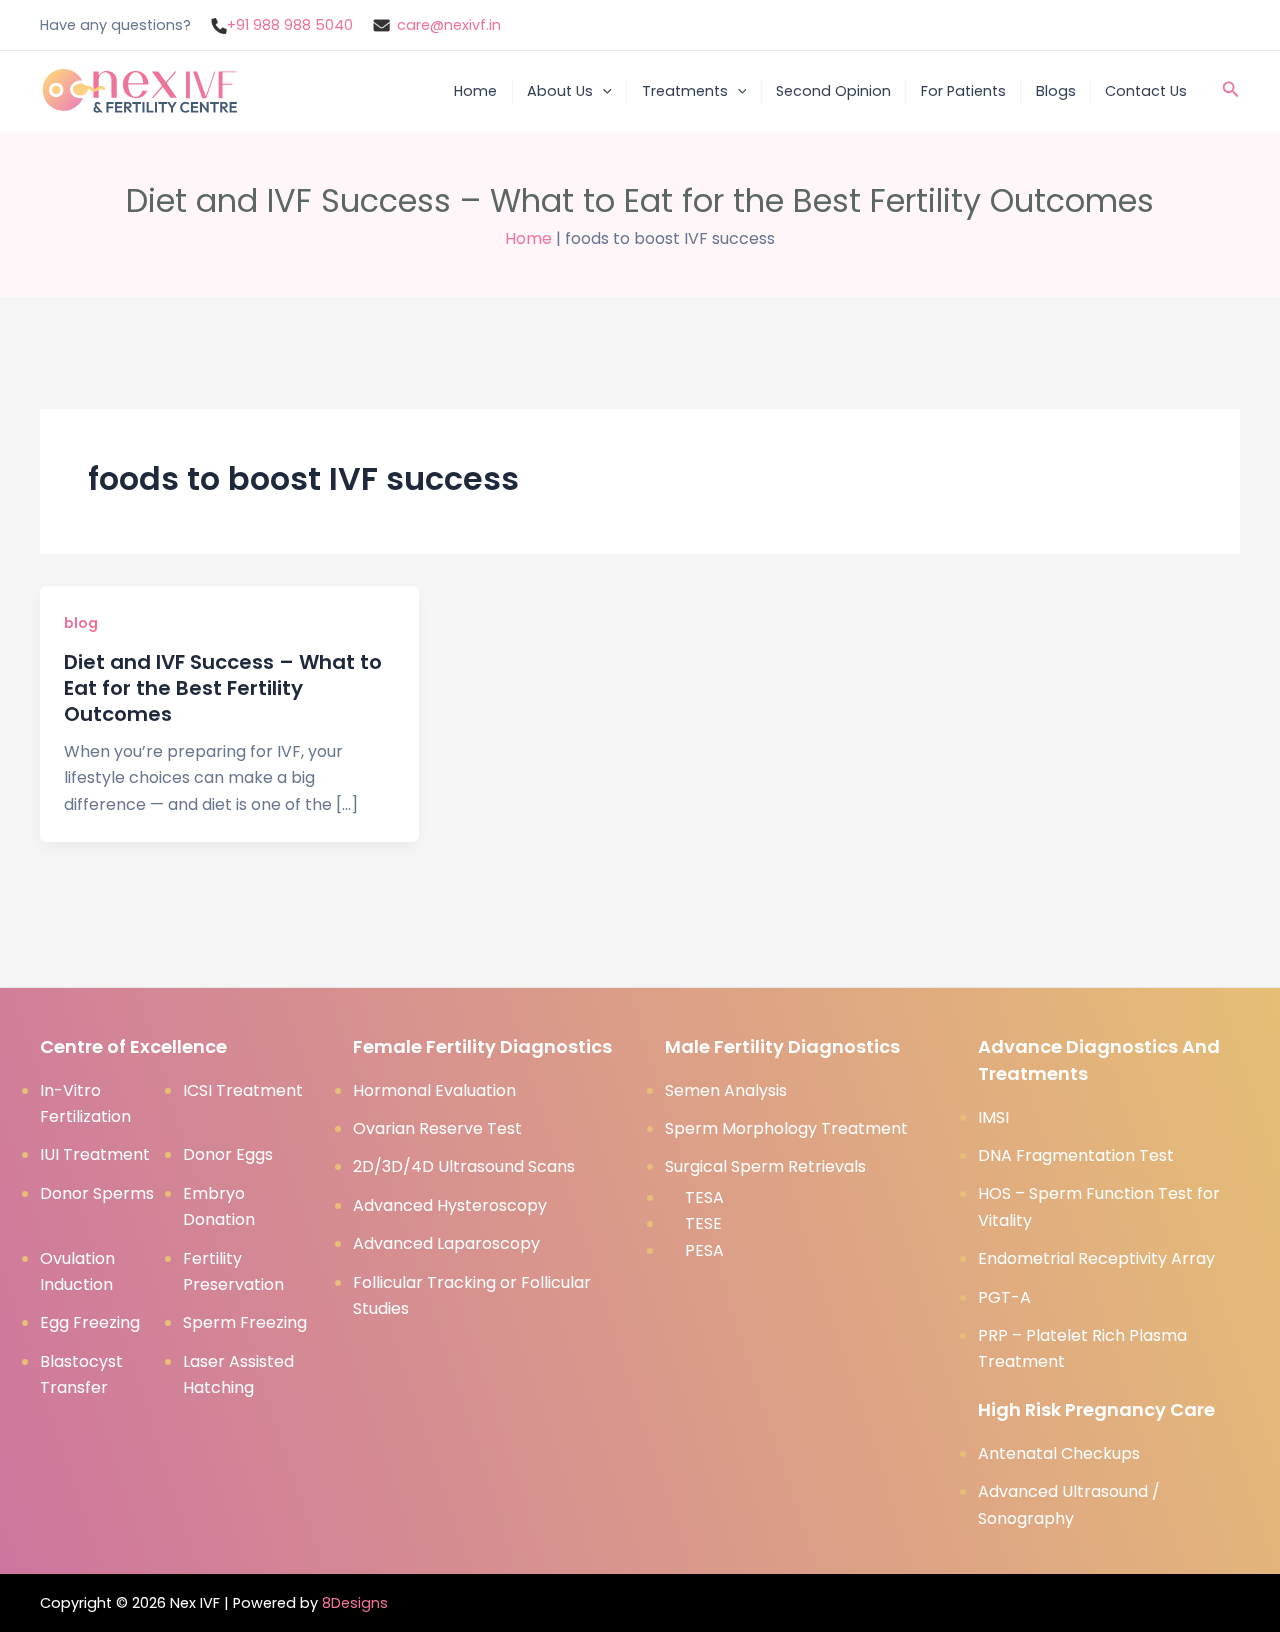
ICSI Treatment (243, 1090)
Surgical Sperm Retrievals (765, 1166)
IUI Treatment (95, 1154)
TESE (703, 1223)
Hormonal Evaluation (434, 1090)
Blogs (1056, 91)
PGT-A (1004, 1297)
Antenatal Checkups (1059, 1453)
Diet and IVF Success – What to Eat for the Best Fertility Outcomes (223, 688)
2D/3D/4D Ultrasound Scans (464, 1166)
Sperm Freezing (245, 1322)
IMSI (993, 1117)
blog (81, 623)
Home (475, 91)
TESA (704, 1197)
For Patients (963, 91)
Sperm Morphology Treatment (786, 1128)
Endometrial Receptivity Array (1096, 1258)
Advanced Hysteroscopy (450, 1205)
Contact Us (1146, 91)
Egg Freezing (90, 1322)
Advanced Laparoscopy (446, 1243)
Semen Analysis (726, 1090)
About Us (560, 91)
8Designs (355, 1603)
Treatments (685, 91)
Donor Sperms (97, 1193)
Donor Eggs (228, 1154)
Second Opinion (833, 91)
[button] (602, 91)
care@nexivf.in (449, 25)
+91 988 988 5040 (290, 25)
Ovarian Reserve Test (437, 1128)
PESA (704, 1250)
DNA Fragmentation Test (1076, 1155)
